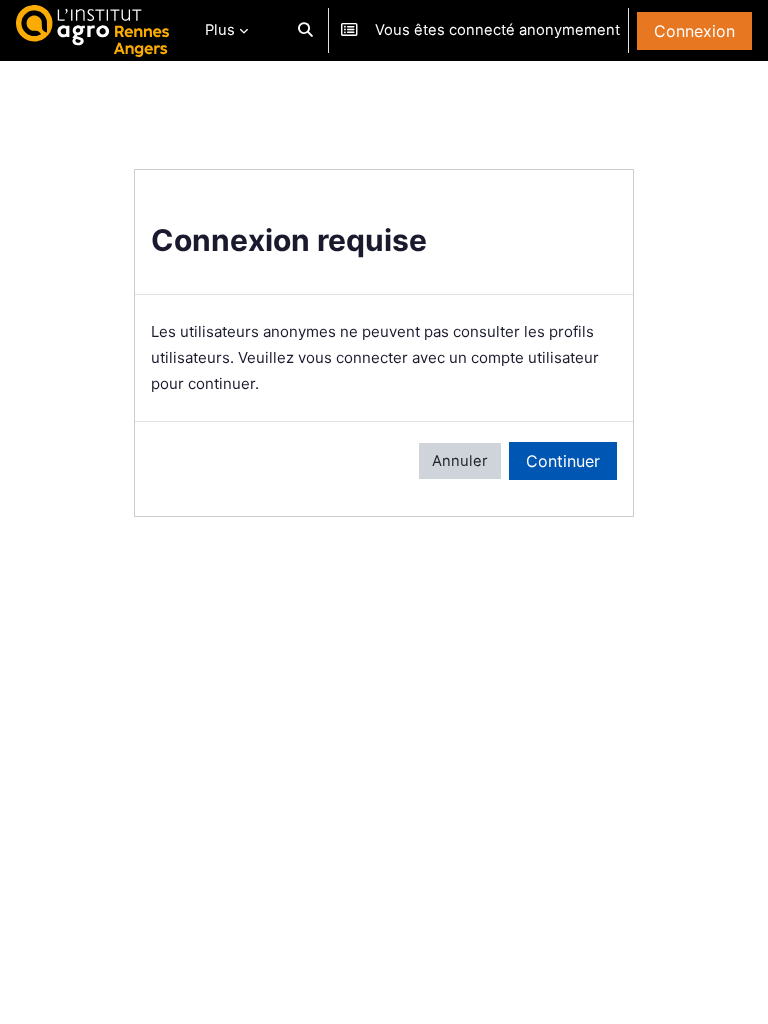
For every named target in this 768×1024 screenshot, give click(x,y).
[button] (305, 30)
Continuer (563, 461)
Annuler (460, 461)
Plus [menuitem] (220, 30)
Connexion (694, 31)
